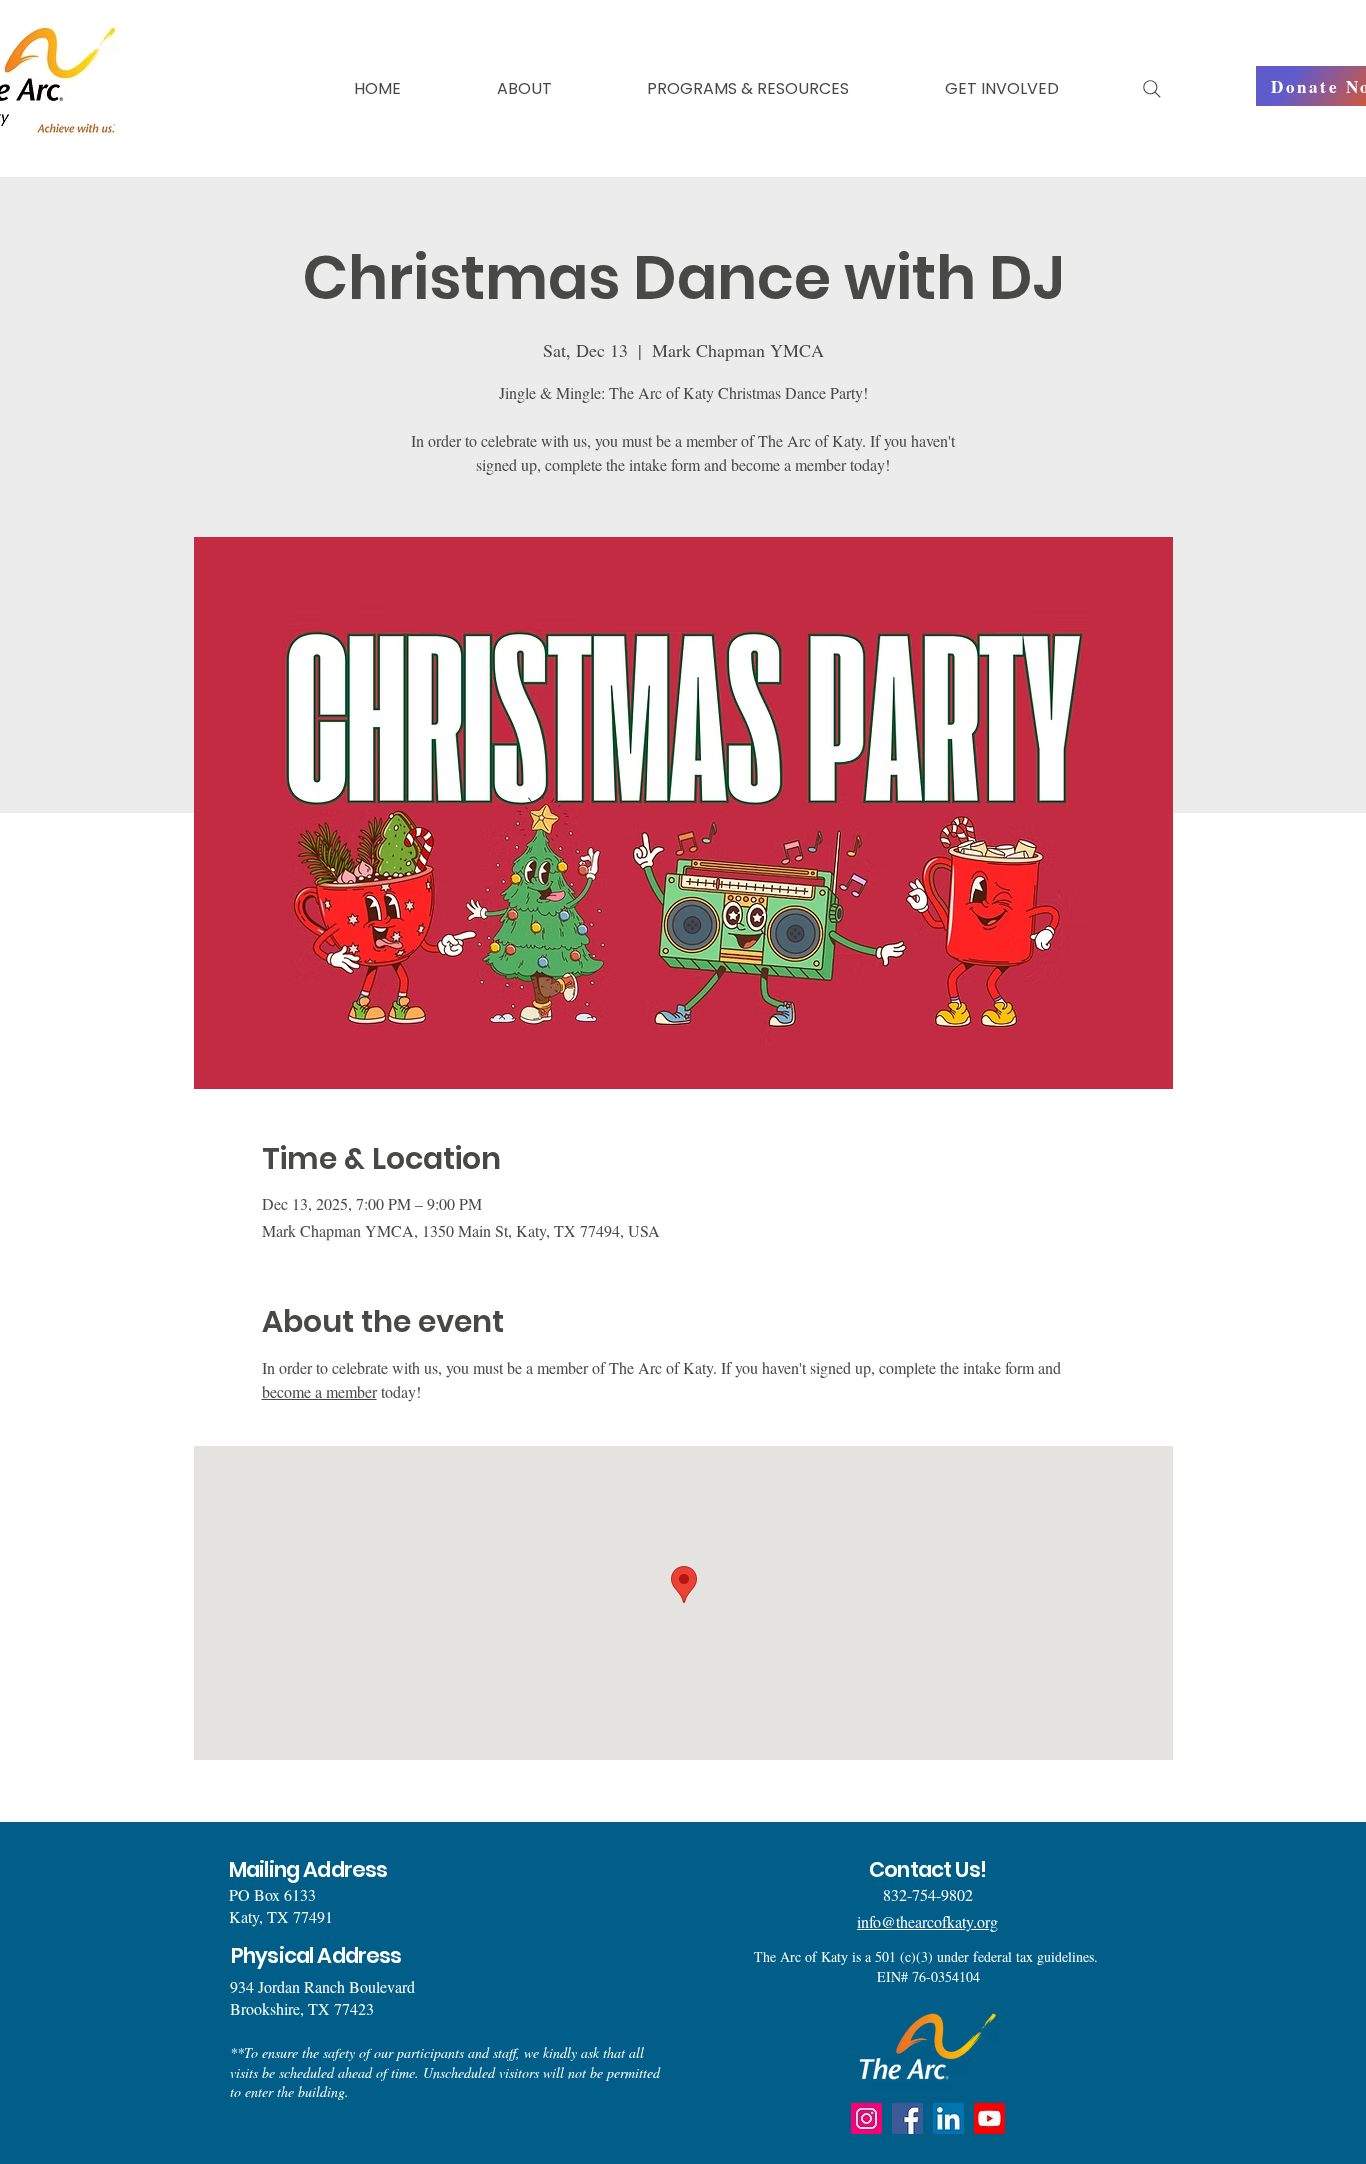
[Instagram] (866, 2118)
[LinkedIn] (948, 2118)
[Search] (1152, 89)
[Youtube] (989, 2118)
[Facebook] (907, 2118)
